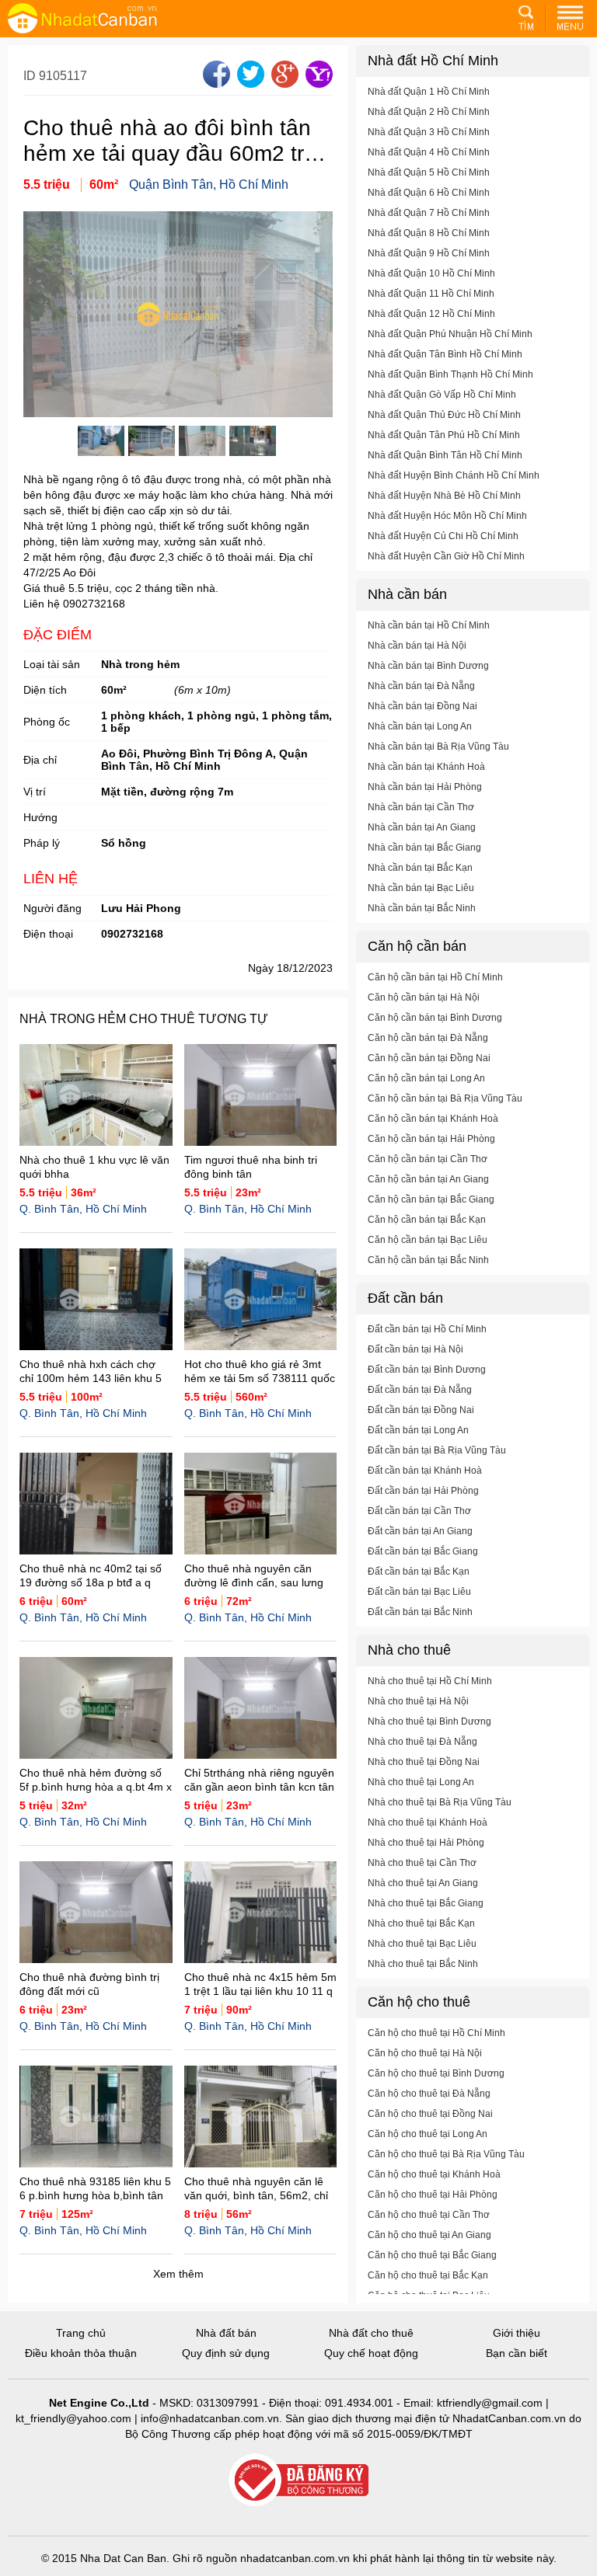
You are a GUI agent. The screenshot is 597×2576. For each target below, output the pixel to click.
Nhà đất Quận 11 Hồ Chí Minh (431, 294)
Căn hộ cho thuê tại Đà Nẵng (429, 2094)
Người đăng (52, 908)
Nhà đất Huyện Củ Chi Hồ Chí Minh (443, 536)
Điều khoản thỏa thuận (81, 2353)
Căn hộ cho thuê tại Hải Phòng (433, 2195)
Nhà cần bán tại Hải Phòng (425, 787)
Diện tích (45, 690)
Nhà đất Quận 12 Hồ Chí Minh (431, 314)
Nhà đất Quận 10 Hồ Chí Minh (431, 273)
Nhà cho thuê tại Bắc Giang (426, 1903)
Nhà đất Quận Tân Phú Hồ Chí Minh (444, 435)
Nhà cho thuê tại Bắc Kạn (421, 1923)
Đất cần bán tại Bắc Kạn (419, 1572)
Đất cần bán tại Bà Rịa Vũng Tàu (437, 1450)
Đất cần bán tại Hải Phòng (423, 1491)
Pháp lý (42, 843)
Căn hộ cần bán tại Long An (426, 1078)
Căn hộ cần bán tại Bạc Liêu (428, 1240)
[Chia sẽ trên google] (283, 84)
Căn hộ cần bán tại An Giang (428, 1179)
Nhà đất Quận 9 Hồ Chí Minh (429, 253)
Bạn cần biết (517, 2353)
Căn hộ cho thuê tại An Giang (429, 2235)
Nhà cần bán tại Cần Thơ (421, 807)
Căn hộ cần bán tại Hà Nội (424, 997)
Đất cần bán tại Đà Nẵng (420, 1390)
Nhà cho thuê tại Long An (421, 1782)
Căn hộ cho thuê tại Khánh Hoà (434, 2174)
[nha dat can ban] (101, 18)
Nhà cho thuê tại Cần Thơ (422, 1863)
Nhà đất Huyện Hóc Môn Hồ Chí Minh (447, 516)
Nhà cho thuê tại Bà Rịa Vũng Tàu (440, 1802)
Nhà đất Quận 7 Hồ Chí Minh (429, 213)
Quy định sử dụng (226, 2353)
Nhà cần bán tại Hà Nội (417, 646)
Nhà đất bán (226, 2333)
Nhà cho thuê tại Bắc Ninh (423, 1964)
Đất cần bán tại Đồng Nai (421, 1410)
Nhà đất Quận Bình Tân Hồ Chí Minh (445, 455)
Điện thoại (48, 934)
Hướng (40, 817)
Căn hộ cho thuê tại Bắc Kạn (428, 2275)
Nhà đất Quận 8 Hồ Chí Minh (429, 233)
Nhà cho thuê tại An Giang (423, 1883)
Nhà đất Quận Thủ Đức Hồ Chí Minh (444, 415)
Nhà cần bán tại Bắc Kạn (420, 868)
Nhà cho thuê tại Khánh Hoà (428, 1822)
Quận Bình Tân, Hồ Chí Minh (209, 184)
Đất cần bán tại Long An (418, 1430)
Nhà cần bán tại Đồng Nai (422, 706)
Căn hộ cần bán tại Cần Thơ (428, 1159)
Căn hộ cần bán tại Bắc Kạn (427, 1220)
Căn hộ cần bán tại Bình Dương (435, 1018)
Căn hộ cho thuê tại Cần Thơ (429, 2215)
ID (31, 76)
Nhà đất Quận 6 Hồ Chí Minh (429, 193)
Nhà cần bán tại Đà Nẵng (421, 686)
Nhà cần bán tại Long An (420, 726)
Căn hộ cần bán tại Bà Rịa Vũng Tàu (445, 1098)
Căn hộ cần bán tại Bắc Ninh (428, 1260)
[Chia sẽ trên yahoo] (317, 84)
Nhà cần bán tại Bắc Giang (424, 848)
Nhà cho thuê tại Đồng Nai (424, 1762)
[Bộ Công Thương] (298, 2481)
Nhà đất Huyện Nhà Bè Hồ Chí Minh (444, 496)
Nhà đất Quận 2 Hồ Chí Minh (429, 112)
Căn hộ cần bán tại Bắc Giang (431, 1199)
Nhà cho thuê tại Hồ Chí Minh (430, 1681)
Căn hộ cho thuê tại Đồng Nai (430, 2114)
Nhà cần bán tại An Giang (422, 827)
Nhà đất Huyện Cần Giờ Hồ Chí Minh (446, 556)
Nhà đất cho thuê (371, 2333)
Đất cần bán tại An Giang (420, 1531)
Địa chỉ (40, 760)
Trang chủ (81, 2333)
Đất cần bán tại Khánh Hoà (425, 1471)
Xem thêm (178, 2274)
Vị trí (35, 792)
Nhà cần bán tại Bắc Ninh (422, 908)
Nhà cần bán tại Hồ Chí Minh (429, 625)
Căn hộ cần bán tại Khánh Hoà (433, 1119)
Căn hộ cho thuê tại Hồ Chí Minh (436, 2033)
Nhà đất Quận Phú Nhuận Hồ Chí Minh (450, 334)
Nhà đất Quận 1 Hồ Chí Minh (429, 92)
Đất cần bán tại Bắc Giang (423, 1551)
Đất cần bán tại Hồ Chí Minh (427, 1329)
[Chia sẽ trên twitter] (249, 84)
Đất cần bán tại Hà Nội (415, 1349)
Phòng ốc (47, 722)
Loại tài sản (52, 664)
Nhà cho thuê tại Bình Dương (429, 1721)
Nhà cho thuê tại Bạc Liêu (422, 1944)
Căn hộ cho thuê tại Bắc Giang (432, 2255)
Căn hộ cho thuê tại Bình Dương (436, 2073)
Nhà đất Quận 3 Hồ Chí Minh (429, 132)
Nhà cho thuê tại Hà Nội (418, 1701)
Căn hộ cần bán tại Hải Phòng (431, 1139)
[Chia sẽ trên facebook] (215, 84)
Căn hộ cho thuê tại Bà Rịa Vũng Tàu (446, 2154)
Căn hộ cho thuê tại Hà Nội (425, 2053)
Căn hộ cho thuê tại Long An (428, 2134)
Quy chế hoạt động (371, 2353)
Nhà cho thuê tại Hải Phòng (426, 1843)
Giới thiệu (517, 2333)
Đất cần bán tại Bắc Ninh (420, 1612)
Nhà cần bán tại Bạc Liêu (421, 888)
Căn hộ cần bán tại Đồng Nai (429, 1058)
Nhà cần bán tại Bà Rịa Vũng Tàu (438, 747)
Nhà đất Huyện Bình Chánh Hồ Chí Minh (454, 475)
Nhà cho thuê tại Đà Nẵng (422, 1742)
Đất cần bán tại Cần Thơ (419, 1511)
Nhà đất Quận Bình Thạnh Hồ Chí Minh (450, 374)
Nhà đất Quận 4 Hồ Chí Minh (429, 152)
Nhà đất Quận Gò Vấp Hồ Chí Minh (442, 395)
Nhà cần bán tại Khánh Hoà (426, 767)
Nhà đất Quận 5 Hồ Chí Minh (429, 172)
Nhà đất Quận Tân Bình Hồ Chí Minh (445, 354)
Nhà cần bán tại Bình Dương (428, 666)
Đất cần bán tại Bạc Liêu (419, 1592)
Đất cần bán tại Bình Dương (427, 1370)
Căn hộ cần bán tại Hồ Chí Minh (435, 977)
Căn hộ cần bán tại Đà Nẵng (428, 1038)
